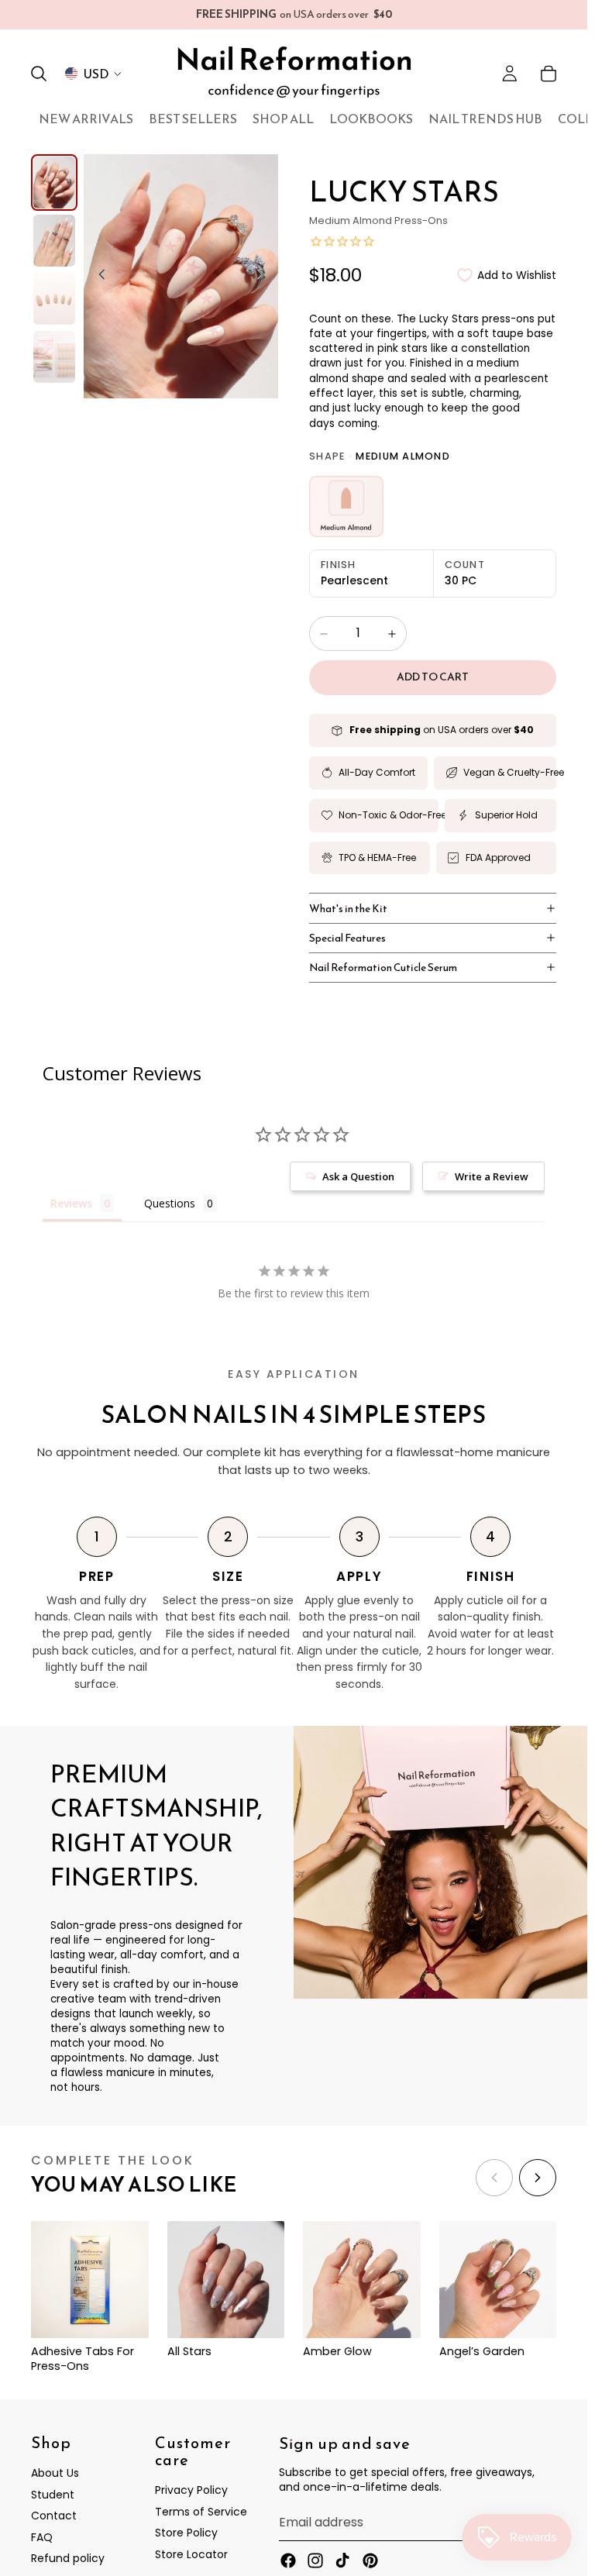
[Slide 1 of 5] (54, 183)
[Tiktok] (342, 2561)
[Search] (39, 74)
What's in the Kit (348, 908)
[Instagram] (315, 2561)
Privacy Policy (191, 2491)
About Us (55, 2474)
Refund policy (68, 2559)
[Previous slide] (98, 276)
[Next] (538, 2178)
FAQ (42, 2537)
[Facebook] (288, 2561)
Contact (54, 2516)
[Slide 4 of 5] (54, 357)
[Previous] (494, 2178)
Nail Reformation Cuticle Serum (383, 967)
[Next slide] (264, 276)
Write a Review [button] (492, 1176)
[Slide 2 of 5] (54, 241)
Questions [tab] (170, 1203)
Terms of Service (201, 2512)
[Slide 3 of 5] (54, 299)
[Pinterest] (370, 2561)
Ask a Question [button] (358, 1176)
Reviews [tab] (71, 1203)
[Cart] (549, 74)
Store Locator (191, 2554)
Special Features (347, 938)
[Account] (510, 74)
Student (53, 2495)
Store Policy (186, 2533)
